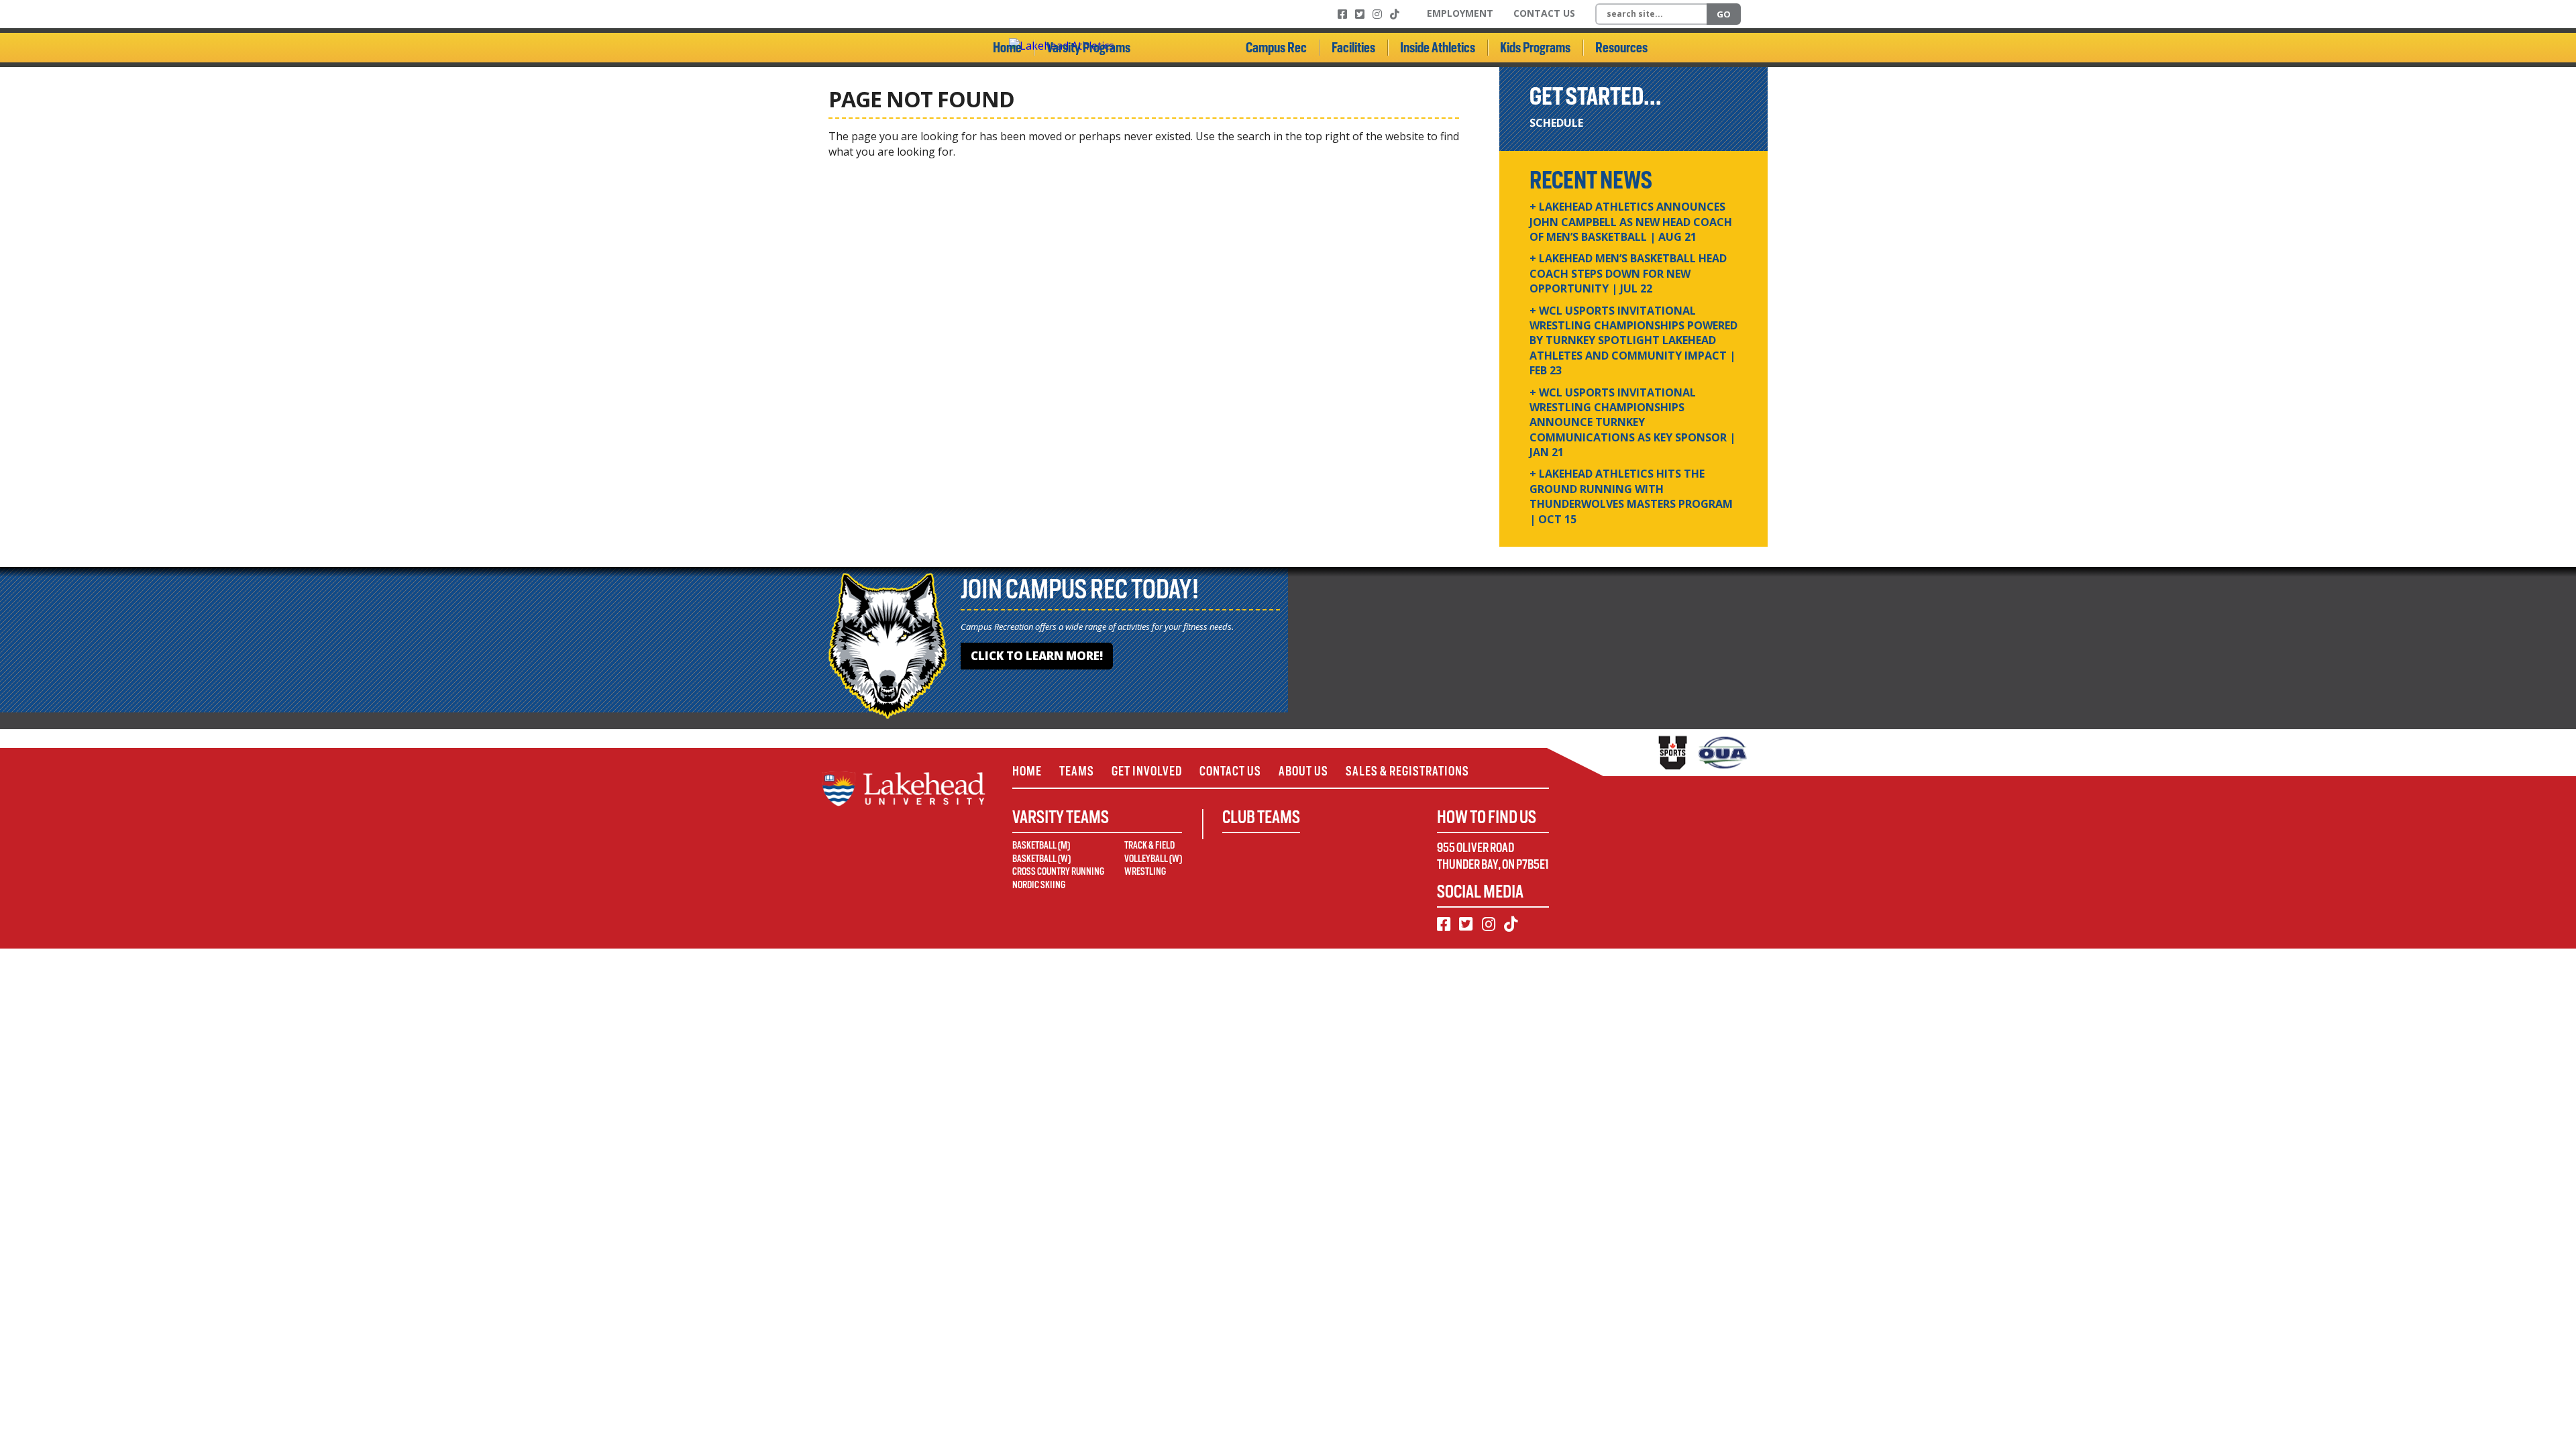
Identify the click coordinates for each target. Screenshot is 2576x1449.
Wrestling (1145, 871)
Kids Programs (1535, 48)
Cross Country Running (1058, 871)
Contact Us (1544, 13)
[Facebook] (1342, 14)
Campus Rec (1276, 48)
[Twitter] (1360, 14)
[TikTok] (1395, 14)
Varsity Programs (1088, 48)
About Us (1303, 771)
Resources (1621, 48)
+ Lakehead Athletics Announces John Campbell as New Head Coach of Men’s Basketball (1631, 222)
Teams (1077, 771)
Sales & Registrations (1407, 771)
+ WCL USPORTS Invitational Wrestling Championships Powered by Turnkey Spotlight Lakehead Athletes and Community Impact (1633, 341)
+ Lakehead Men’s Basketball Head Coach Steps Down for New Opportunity (1628, 273)
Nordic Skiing (1039, 885)
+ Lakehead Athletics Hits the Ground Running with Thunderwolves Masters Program (1631, 496)
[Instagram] (1377, 14)
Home (1007, 48)
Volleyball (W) (1153, 859)
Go (1724, 14)
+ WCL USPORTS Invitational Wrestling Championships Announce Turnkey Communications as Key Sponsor (1632, 423)
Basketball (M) (1041, 845)
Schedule (1556, 123)
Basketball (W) (1041, 859)
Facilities (1353, 48)
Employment (1460, 13)
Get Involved (1147, 771)
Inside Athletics (1438, 48)
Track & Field (1149, 845)
